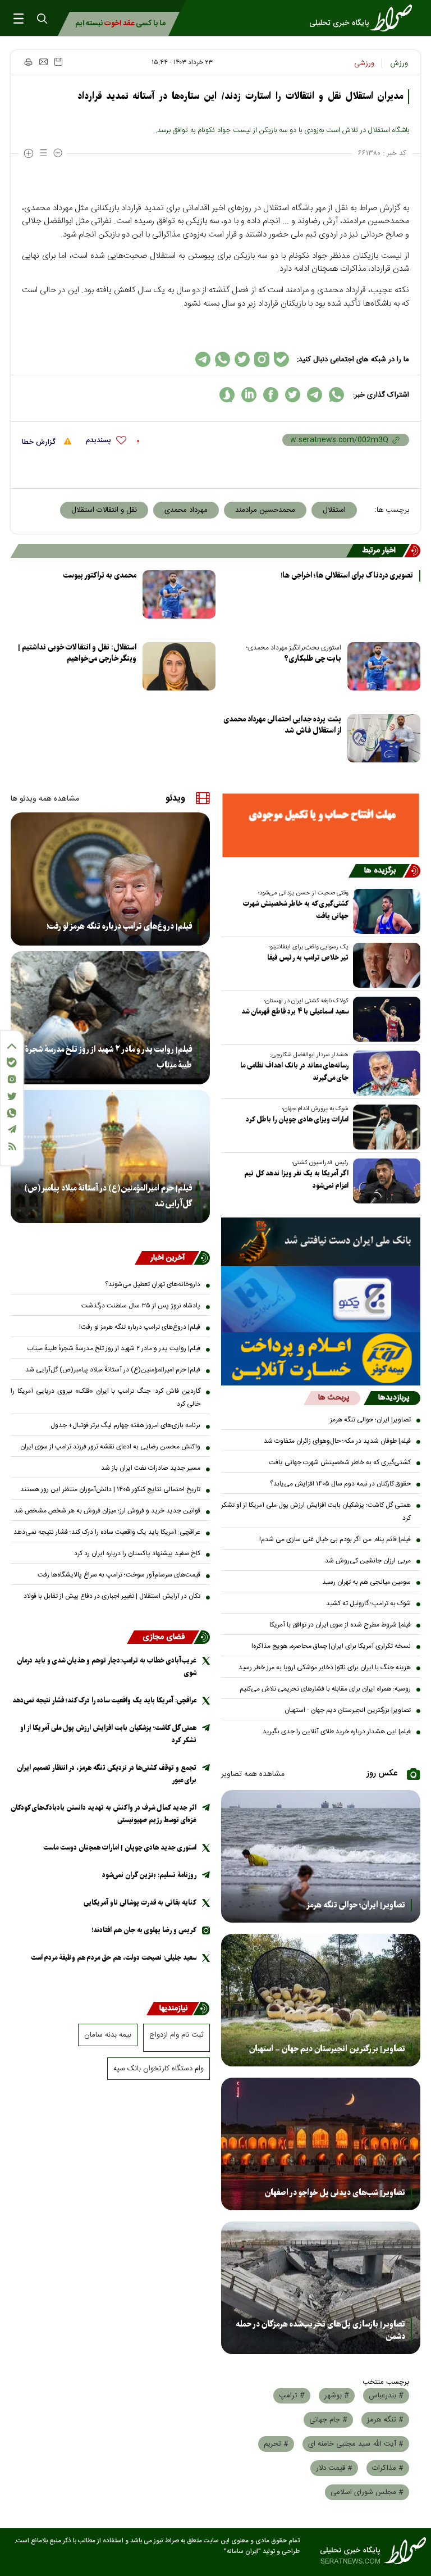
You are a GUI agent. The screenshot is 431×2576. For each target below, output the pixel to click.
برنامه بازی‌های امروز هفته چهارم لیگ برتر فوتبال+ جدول (125, 1425)
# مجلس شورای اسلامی (367, 2492)
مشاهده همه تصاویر (253, 1774)
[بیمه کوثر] (321, 1359)
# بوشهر (337, 2396)
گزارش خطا (40, 442)
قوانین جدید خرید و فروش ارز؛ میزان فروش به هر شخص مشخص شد (107, 1511)
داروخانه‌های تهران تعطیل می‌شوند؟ (153, 1284)
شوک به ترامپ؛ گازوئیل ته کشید (368, 1603)
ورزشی (364, 63)
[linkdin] (249, 395)
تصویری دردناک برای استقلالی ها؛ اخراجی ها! (347, 576)
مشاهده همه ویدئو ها (45, 799)
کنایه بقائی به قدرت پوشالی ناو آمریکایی (140, 1903)
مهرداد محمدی (186, 510)
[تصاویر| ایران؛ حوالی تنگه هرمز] (321, 1856)
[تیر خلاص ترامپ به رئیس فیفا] (384, 965)
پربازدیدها (394, 1398)
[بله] (12, 1062)
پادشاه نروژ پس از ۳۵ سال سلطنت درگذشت (141, 1306)
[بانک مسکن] (321, 825)
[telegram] (315, 395)
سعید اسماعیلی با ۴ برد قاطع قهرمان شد (295, 1012)
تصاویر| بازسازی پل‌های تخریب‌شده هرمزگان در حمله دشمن (320, 2330)
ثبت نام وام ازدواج (176, 2035)
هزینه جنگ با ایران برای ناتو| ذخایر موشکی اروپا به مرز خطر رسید (325, 1668)
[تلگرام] (12, 1129)
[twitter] (293, 395)
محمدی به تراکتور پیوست (100, 576)
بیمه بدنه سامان (108, 2035)
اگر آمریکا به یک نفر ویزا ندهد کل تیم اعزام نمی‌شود (296, 1180)
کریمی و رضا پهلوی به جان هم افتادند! (144, 1930)
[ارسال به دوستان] (43, 62)
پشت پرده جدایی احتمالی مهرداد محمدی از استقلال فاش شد (282, 725)
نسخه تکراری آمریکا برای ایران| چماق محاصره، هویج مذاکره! (331, 1646)
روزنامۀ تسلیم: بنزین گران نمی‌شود (149, 1875)
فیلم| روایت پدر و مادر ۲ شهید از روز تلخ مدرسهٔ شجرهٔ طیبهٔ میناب (109, 1057)
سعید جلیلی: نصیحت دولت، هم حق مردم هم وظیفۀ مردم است (114, 1958)
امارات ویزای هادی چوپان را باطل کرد (297, 1119)
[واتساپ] (12, 1113)
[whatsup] (336, 395)
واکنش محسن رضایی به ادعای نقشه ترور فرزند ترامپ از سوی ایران (110, 1447)
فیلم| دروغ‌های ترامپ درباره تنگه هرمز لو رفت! (119, 926)
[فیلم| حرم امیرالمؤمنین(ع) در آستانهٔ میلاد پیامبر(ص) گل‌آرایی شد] (110, 1157)
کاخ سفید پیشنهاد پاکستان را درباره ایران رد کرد (137, 1553)
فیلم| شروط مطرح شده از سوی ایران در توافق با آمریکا (340, 1625)
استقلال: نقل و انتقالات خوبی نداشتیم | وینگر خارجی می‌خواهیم (77, 653)
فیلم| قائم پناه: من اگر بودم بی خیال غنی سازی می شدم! (335, 1539)
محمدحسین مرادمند (265, 510)
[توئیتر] (12, 1096)
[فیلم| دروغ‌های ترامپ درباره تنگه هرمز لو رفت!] (110, 879)
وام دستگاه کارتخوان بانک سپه (159, 2069)
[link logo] (364, 18)
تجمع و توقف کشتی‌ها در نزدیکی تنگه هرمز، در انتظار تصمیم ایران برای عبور (107, 1774)
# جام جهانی (328, 2420)
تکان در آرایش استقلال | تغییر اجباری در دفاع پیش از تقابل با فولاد (112, 1596)
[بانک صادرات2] (321, 1299)
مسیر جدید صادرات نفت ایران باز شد (151, 1468)
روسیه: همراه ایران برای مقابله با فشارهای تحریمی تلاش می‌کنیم (325, 1689)
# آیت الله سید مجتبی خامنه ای (356, 2444)
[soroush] (227, 395)
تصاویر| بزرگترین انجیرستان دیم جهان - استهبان (348, 1710)
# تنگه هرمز (385, 2420)
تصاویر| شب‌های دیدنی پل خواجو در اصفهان (335, 2193)
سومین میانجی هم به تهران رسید (366, 1582)
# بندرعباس (386, 2396)
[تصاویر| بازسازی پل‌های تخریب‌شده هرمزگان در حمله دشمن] (321, 2288)
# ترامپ (292, 2396)
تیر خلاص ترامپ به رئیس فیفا (308, 958)
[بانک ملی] (321, 1242)
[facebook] (271, 395)
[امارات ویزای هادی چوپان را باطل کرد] (384, 1127)
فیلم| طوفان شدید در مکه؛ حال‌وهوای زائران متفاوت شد (337, 1441)
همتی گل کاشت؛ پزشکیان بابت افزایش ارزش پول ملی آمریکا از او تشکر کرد (316, 1512)
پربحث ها (334, 1398)
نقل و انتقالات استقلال (104, 510)
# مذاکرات (388, 2468)
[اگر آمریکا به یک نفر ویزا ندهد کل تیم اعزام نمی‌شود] (384, 1181)
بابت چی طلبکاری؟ (313, 659)
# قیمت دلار (334, 2468)
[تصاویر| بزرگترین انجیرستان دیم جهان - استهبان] (321, 2000)
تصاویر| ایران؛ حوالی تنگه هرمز (370, 1420)
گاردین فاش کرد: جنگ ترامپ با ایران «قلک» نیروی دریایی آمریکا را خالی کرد (106, 1398)
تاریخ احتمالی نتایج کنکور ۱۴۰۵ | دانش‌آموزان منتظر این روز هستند (110, 1489)
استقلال (334, 510)
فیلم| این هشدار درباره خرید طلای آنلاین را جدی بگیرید (337, 1732)
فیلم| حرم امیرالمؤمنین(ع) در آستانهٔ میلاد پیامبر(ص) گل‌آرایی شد (108, 1196)
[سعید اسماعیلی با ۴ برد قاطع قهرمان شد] (384, 1019)
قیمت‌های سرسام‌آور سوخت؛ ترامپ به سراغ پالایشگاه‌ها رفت (119, 1575)
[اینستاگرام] (12, 1079)
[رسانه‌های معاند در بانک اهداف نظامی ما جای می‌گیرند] (384, 1073)
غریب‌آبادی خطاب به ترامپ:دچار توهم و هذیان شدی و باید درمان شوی (107, 1667)
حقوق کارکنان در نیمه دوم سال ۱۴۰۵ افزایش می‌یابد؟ (340, 1484)
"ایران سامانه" (242, 2552)
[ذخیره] (58, 62)
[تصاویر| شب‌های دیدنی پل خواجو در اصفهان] (321, 2144)
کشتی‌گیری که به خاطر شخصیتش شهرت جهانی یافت (296, 910)
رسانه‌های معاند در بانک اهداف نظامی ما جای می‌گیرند (294, 1072)
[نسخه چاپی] (28, 62)
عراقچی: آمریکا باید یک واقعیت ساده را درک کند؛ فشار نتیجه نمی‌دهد (107, 1532)
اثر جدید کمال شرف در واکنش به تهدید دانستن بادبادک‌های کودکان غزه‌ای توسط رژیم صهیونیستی (104, 1814)
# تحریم (276, 2444)
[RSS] (12, 1146)
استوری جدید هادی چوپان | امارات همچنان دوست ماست (120, 1848)
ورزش (399, 63)
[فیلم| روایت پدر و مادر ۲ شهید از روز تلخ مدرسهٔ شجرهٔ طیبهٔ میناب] (110, 1018)
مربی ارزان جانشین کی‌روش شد (368, 1561)
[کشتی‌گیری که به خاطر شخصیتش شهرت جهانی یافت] (384, 911)
